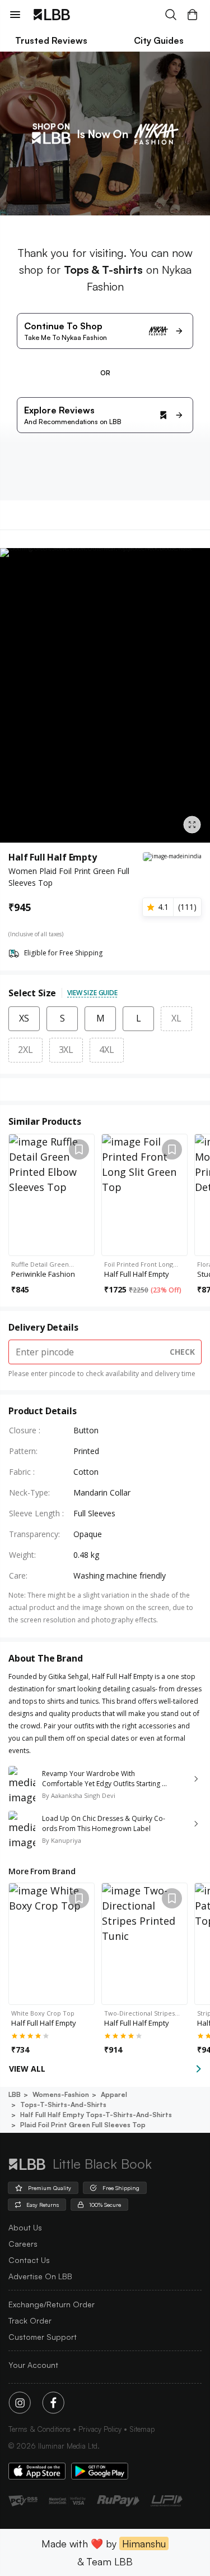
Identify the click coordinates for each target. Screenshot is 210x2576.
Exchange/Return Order (52, 2304)
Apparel (114, 2094)
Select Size (32, 993)
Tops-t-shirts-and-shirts (63, 2104)
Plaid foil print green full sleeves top (83, 2125)
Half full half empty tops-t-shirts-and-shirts (96, 2115)
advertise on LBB (40, 2276)
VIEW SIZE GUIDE (92, 993)
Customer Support (43, 2337)
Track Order (30, 2320)
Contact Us (29, 2260)
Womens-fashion (61, 2094)
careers (23, 2244)
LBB (15, 2094)
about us (25, 2227)
